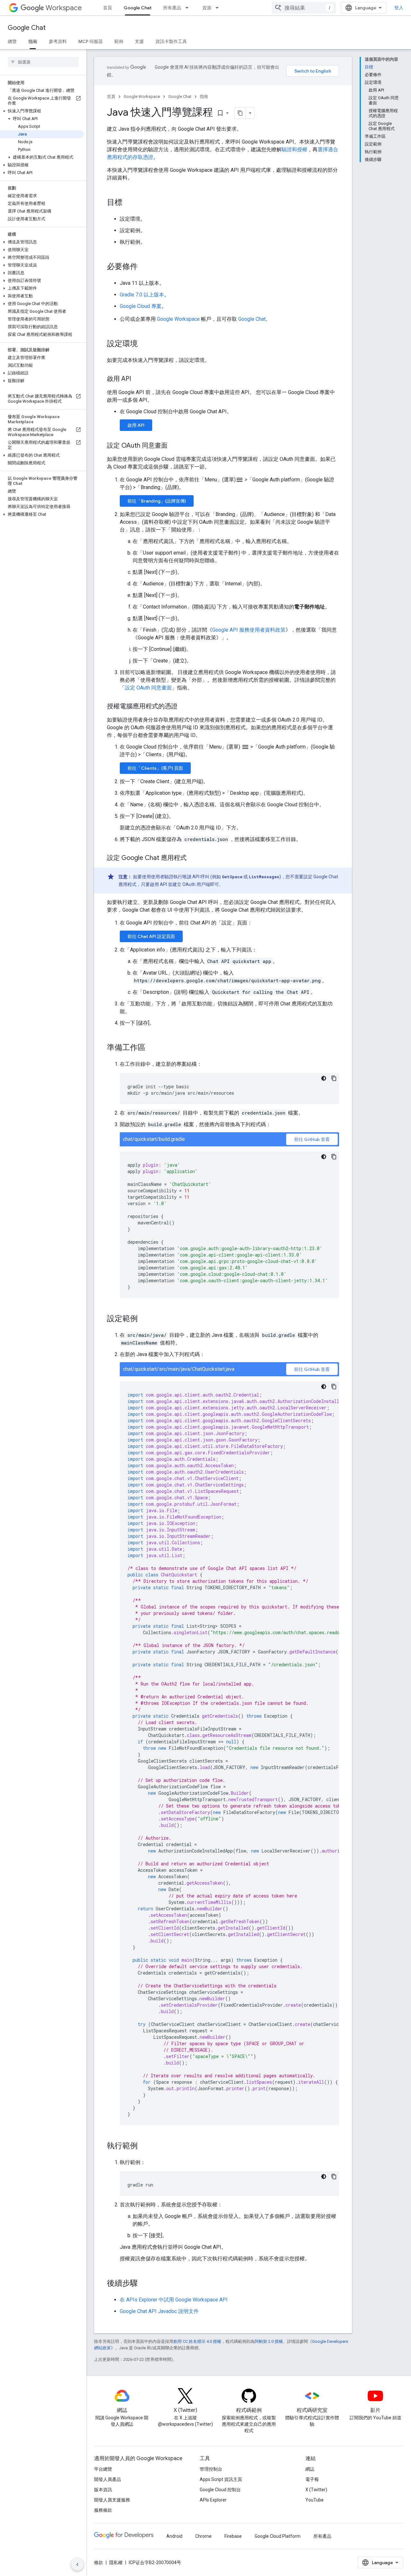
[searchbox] (43, 62)
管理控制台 (211, 2469)
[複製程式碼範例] (334, 1078)
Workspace (64, 8)
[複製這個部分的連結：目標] (129, 203)
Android (174, 2536)
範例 (119, 41)
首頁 (108, 8)
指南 (33, 41)
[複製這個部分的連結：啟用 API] (137, 379)
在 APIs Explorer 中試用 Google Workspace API (174, 2300)
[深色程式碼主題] (324, 1078)
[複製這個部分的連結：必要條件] (144, 267)
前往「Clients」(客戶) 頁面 (155, 768)
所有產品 (172, 8)
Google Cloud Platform (278, 2536)
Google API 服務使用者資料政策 (249, 630)
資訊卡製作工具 (171, 41)
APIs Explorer (213, 2500)
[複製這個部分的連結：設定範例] (144, 1319)
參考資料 (58, 41)
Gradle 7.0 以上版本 (142, 295)
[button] (42, 111)
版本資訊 (103, 2490)
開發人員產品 (108, 2479)
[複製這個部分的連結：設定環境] (144, 344)
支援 (139, 41)
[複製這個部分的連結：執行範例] (144, 2146)
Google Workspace (142, 96)
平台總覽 (103, 2469)
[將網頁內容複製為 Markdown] (240, 113)
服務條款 (103, 2510)
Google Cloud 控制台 (220, 2490)
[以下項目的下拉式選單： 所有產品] (189, 8)
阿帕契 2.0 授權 (269, 2341)
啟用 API (136, 425)
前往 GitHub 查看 (312, 1139)
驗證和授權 (294, 149)
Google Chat (138, 8)
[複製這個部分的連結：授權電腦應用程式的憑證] (184, 707)
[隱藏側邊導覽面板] (77, 2564)
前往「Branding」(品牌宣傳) (157, 501)
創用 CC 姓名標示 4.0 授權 (197, 2341)
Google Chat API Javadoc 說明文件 (159, 2311)
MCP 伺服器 (91, 41)
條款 (99, 2563)
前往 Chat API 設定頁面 (151, 936)
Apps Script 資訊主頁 (221, 2479)
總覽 (12, 41)
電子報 (312, 2479)
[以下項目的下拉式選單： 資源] (219, 8)
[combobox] (304, 8)
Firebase (233, 2536)
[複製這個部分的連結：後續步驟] (144, 2284)
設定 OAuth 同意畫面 (148, 688)
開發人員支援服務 (112, 2500)
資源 (207, 8)
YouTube (315, 2500)
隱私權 (116, 2563)
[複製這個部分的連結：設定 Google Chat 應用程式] (193, 858)
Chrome (203, 2536)
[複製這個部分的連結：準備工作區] (152, 1048)
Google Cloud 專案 (141, 306)
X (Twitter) (316, 2490)
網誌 (310, 2469)
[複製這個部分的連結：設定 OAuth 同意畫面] (174, 446)
